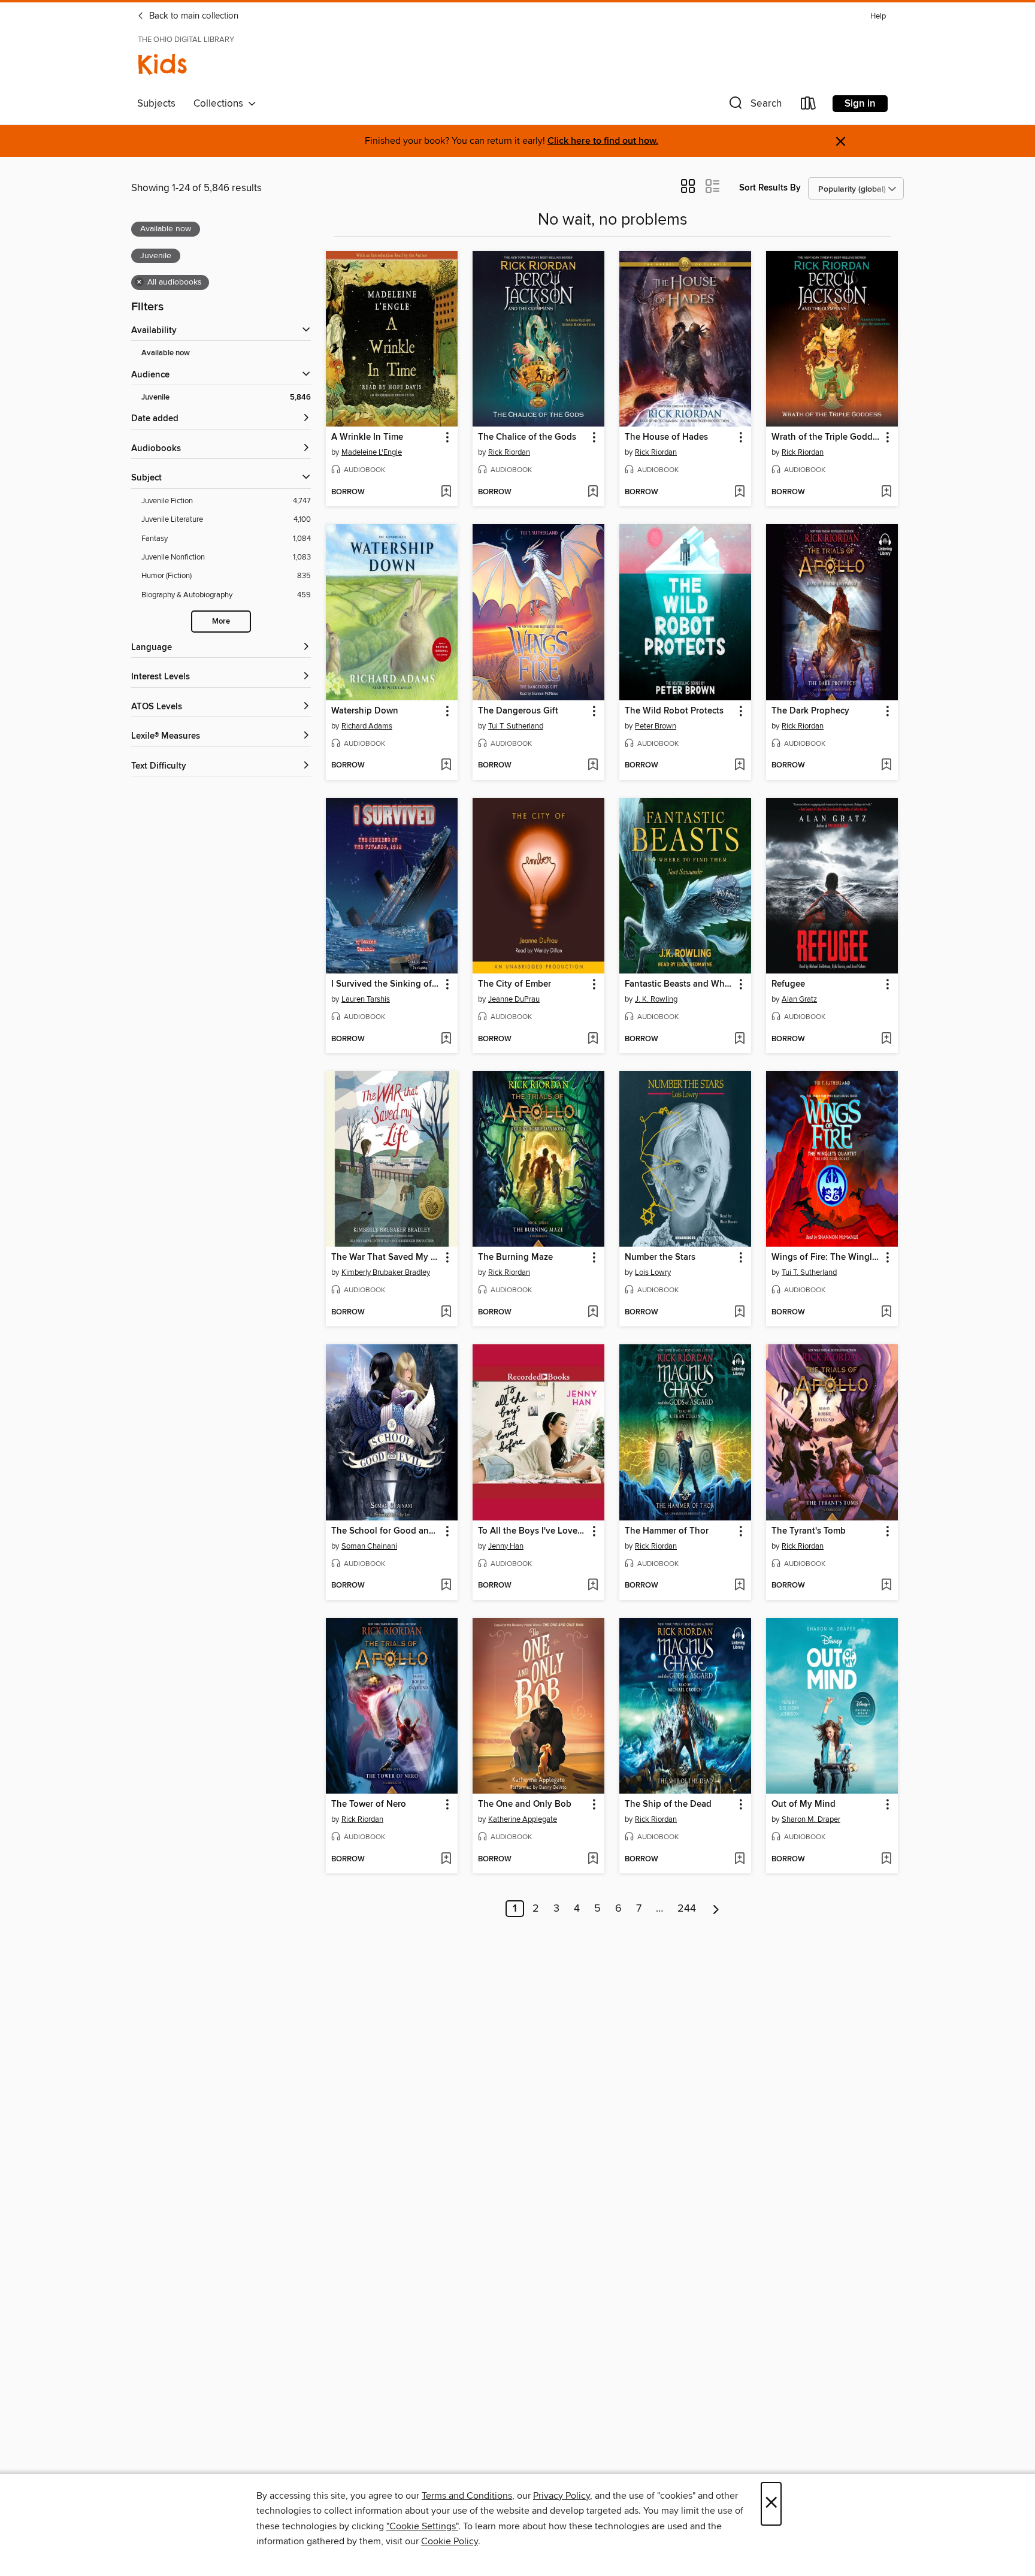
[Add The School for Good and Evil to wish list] (446, 1586)
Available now (166, 353)
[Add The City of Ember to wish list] (593, 1039)
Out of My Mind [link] (804, 1804)
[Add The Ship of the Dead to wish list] (739, 1860)
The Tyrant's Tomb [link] (809, 1531)
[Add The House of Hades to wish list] (739, 492)
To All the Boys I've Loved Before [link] (533, 1531)
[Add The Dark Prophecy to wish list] (886, 766)
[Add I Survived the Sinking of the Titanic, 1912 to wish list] (446, 1039)
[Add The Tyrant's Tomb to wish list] (886, 1586)
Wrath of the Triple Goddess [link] (826, 437)
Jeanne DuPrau (514, 999)
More (221, 622)
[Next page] (716, 1909)
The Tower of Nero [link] (369, 1804)
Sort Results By (770, 188)
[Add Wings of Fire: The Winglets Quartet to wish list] (886, 1313)
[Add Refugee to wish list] (886, 1039)
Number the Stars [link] (660, 1257)
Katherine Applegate (523, 1819)
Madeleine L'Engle (372, 452)
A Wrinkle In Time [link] (367, 437)
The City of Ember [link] (515, 984)
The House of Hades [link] (666, 437)
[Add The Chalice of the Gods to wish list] (593, 492)
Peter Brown (656, 726)
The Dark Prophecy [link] (810, 711)
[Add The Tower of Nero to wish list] (446, 1860)
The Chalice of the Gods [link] (527, 437)
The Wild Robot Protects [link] (674, 711)
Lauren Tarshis (366, 999)
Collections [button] (221, 104)
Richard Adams (367, 726)
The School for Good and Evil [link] (386, 1531)
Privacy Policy (562, 2496)
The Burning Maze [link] (515, 1257)
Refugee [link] (788, 984)
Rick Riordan (509, 452)
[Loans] (809, 106)
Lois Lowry (653, 1272)
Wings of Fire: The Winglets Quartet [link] (826, 1257)
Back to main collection (193, 16)
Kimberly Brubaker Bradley (386, 1272)
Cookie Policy (450, 2541)
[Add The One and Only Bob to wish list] (593, 1860)
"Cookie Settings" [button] (422, 2526)
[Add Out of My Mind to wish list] (886, 1860)
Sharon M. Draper (811, 1819)
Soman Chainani (369, 1546)
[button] (754, 106)
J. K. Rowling (656, 999)
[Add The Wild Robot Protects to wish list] (739, 766)
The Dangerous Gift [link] (518, 711)
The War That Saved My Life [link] (386, 1257)
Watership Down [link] (365, 711)
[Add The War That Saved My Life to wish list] (446, 1313)
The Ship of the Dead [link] (668, 1804)
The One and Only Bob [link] (525, 1804)
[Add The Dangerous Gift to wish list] (593, 766)
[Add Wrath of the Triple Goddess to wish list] (886, 492)
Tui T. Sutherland (516, 726)
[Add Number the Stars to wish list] (739, 1313)
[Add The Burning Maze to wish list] (593, 1313)
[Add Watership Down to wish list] (446, 766)
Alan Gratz (799, 999)
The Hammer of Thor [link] (667, 1531)
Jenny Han (506, 1546)
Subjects (156, 104)
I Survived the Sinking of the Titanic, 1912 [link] (386, 984)
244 (687, 1909)
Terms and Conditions (467, 2496)
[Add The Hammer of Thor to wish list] (739, 1586)
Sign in (860, 104)
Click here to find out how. (603, 141)
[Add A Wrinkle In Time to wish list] (446, 492)
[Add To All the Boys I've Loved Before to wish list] (593, 1586)
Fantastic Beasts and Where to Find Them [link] (680, 984)
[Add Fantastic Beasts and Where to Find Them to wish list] (739, 1039)
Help (878, 16)
